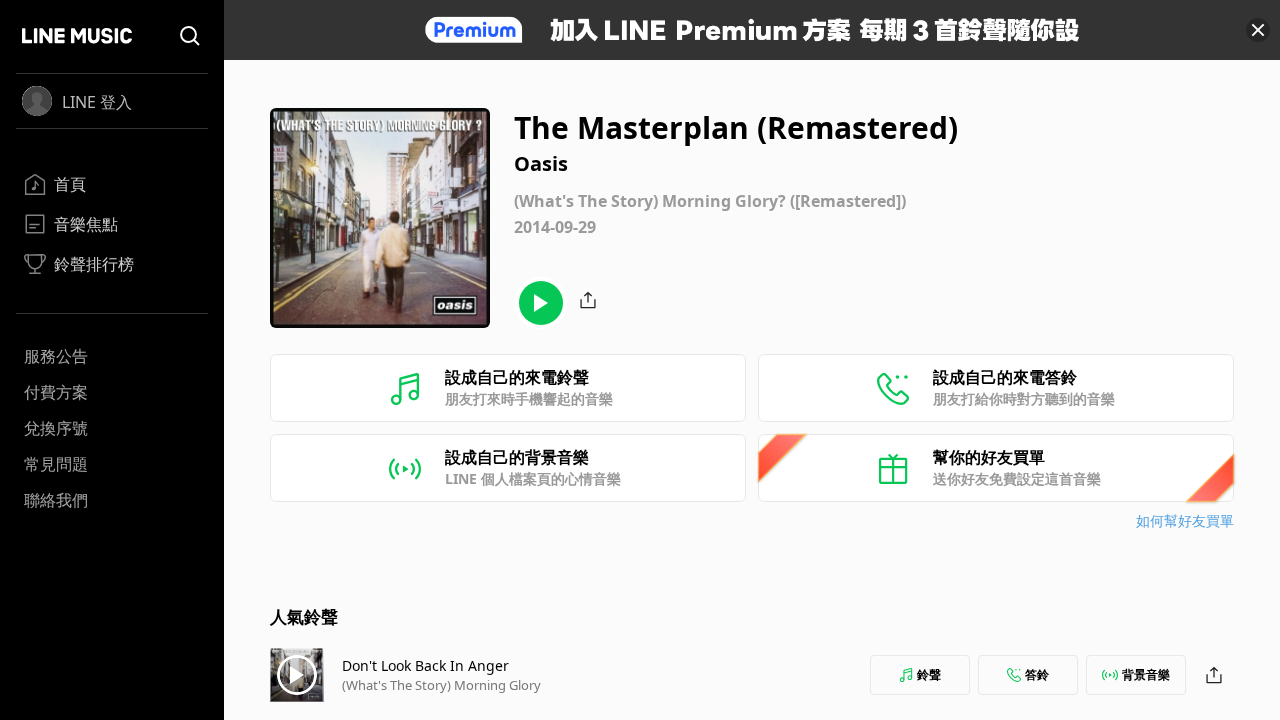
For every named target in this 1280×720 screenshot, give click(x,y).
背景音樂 (1146, 674)
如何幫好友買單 (1185, 520)
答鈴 (1037, 674)
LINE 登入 (97, 102)
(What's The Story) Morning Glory (441, 685)
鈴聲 (929, 674)
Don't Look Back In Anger (425, 665)
